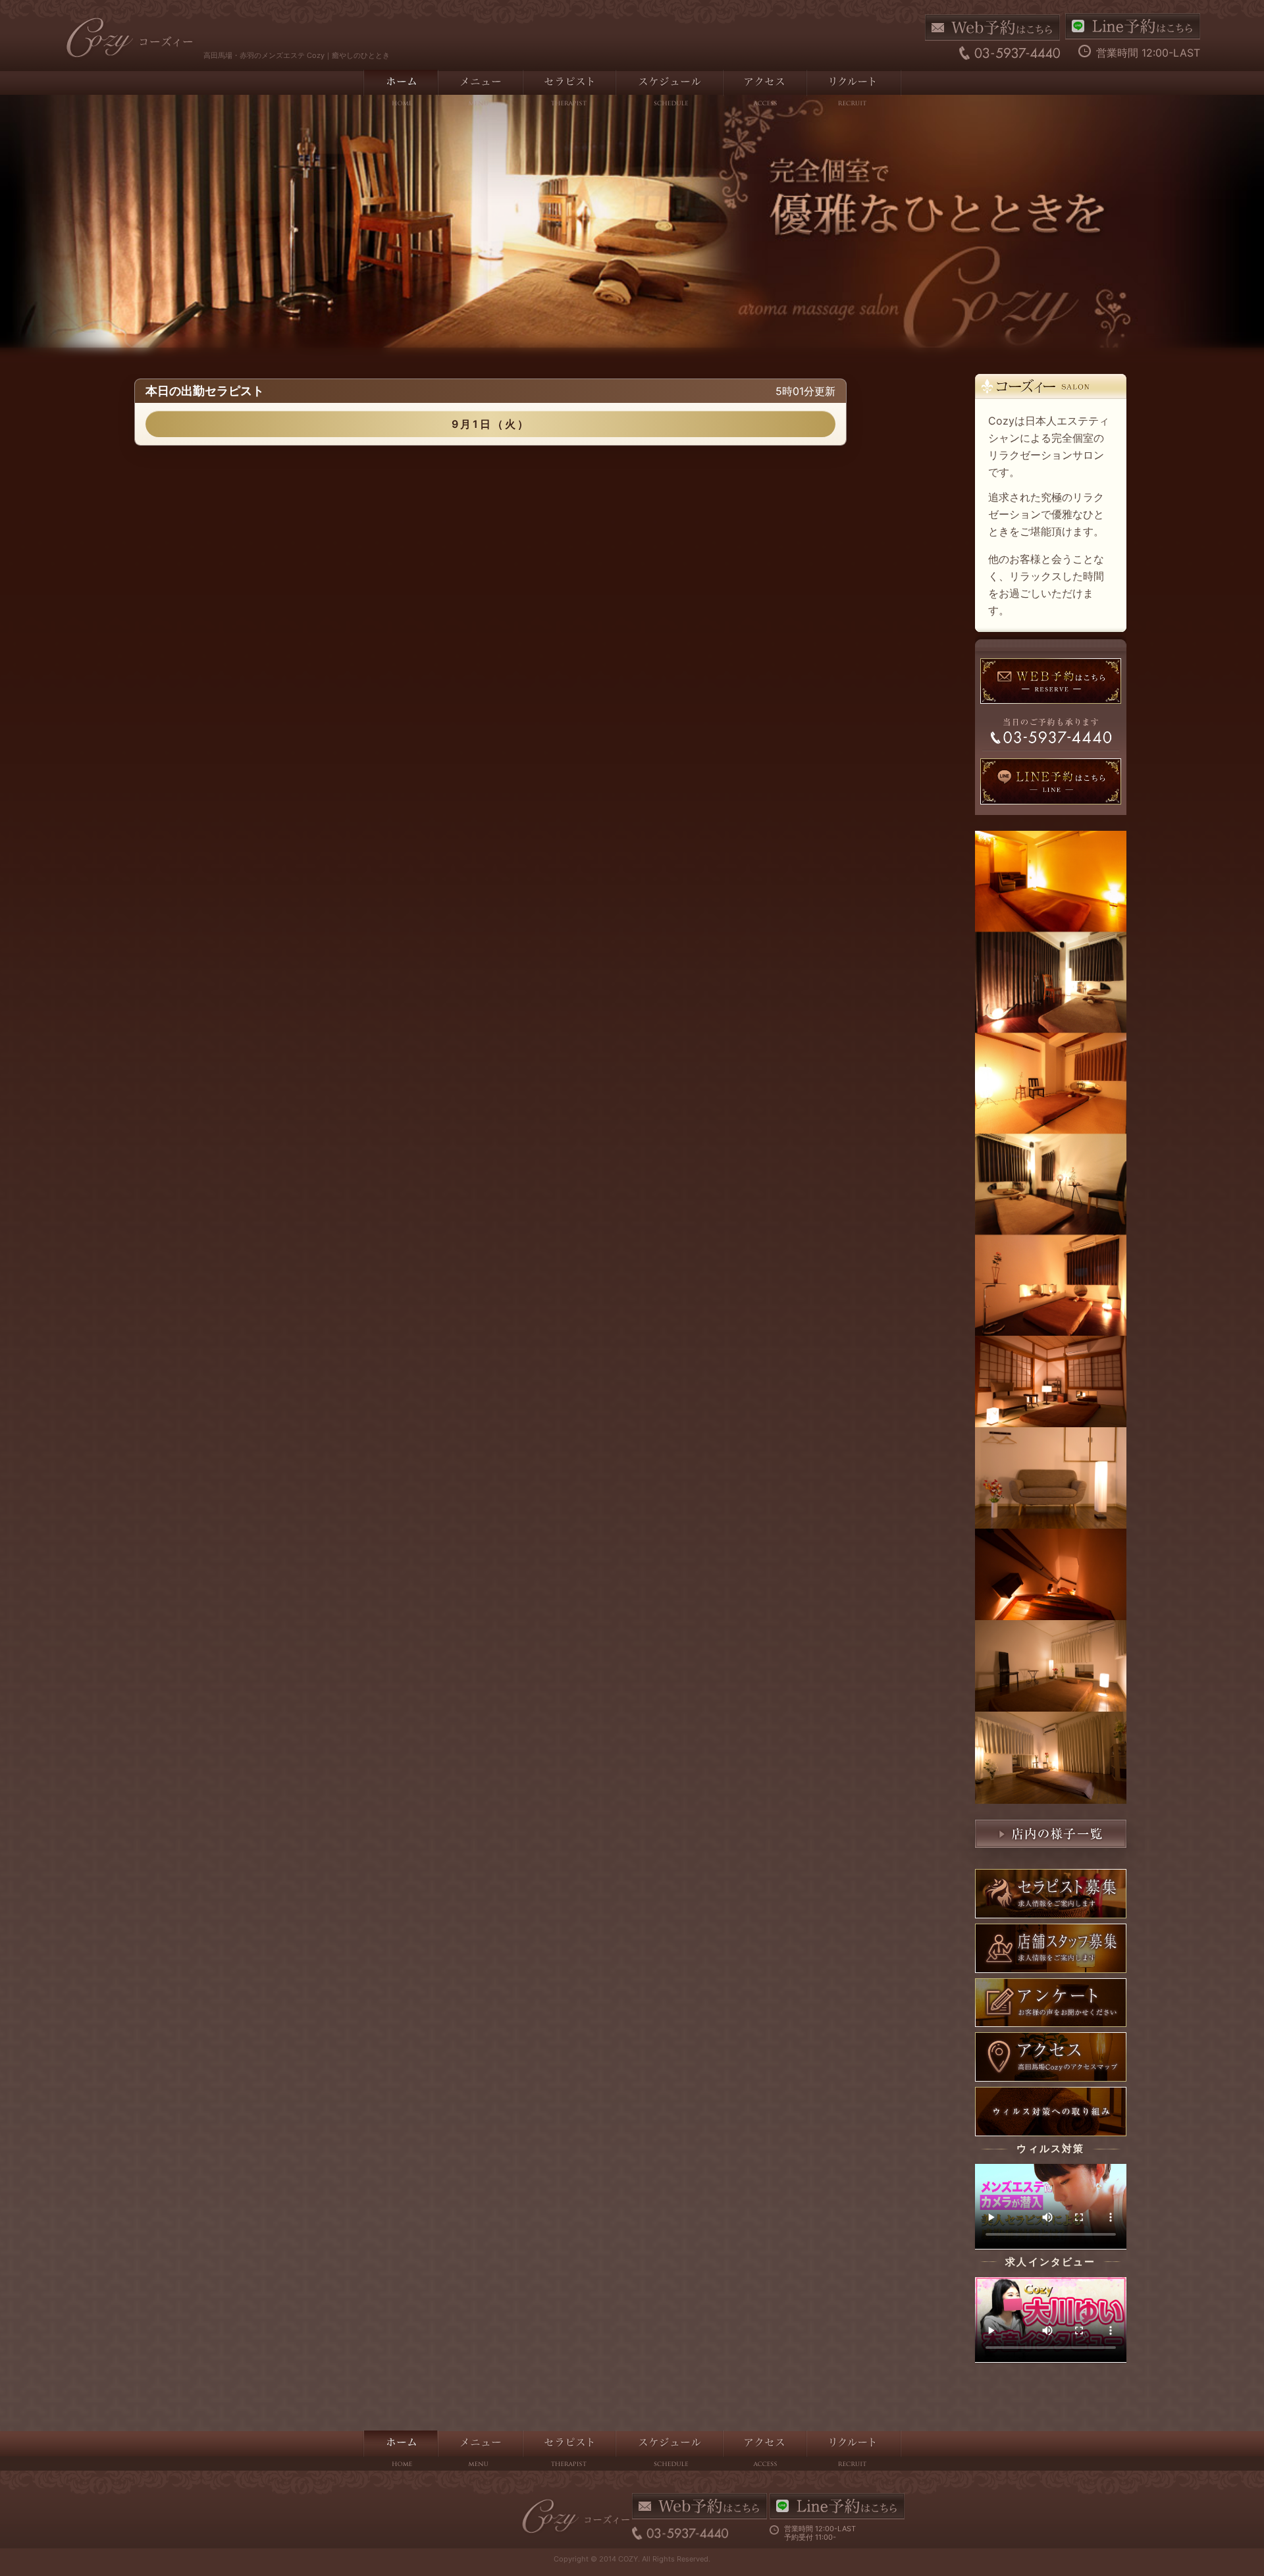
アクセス (764, 90)
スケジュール (669, 90)
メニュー (480, 90)
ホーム (400, 90)
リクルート (854, 90)
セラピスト (568, 90)
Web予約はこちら (992, 28)
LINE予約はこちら (1133, 26)
